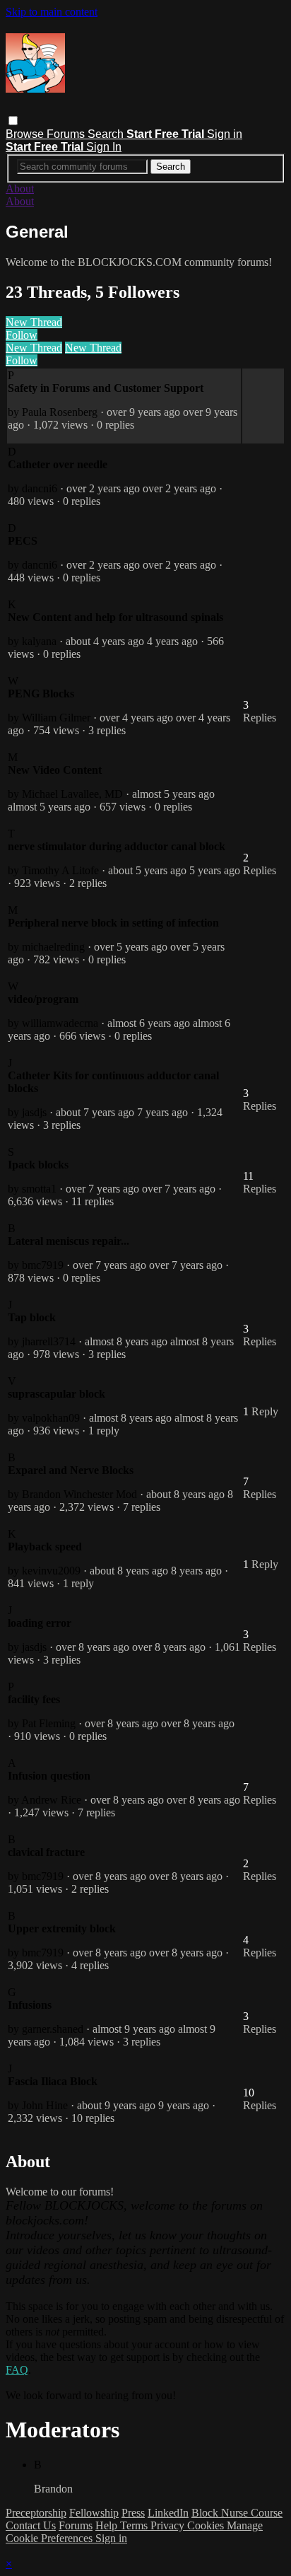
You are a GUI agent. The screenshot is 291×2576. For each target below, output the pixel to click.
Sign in (225, 134)
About (20, 188)
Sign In (104, 147)
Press (133, 2513)
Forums (67, 134)
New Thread (34, 322)
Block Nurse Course (237, 2513)
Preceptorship (36, 2513)
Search (107, 134)
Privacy (169, 2525)
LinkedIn (168, 2513)
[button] (13, 121)
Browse (26, 134)
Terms (135, 2525)
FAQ (17, 2370)
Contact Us (31, 2525)
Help (108, 2525)
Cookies (207, 2525)
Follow (22, 335)
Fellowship (94, 2513)
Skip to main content (52, 12)
